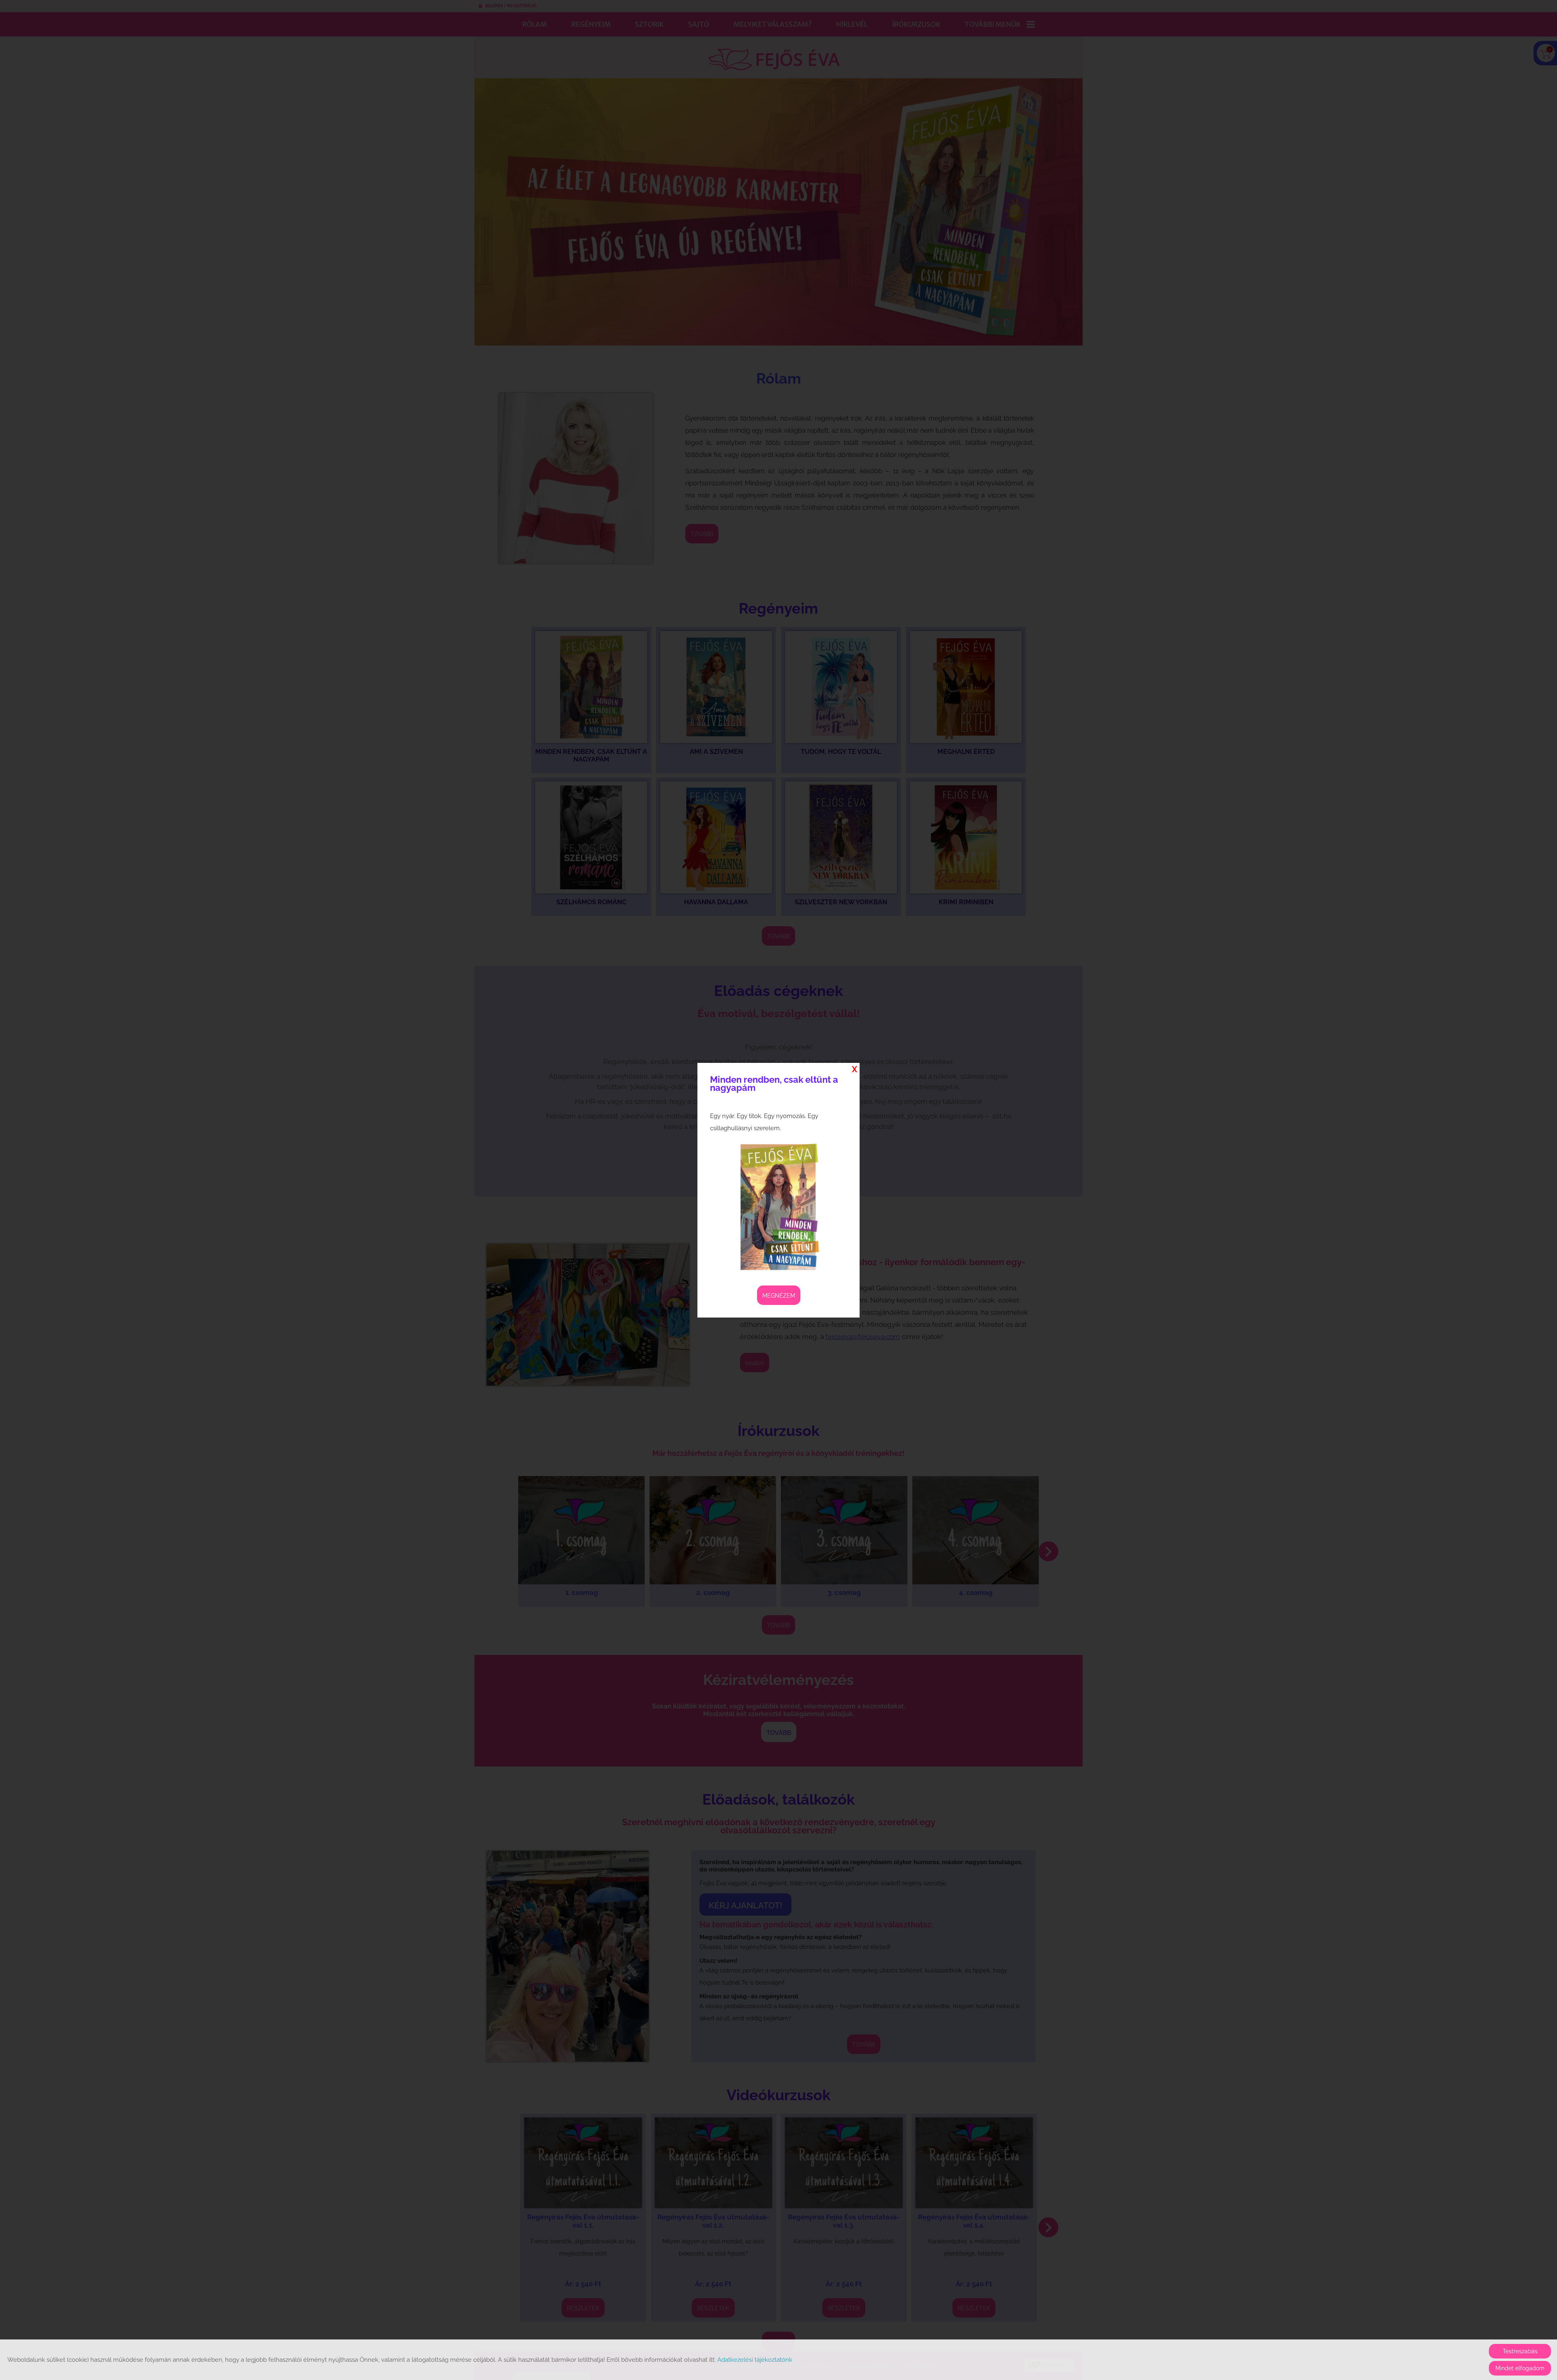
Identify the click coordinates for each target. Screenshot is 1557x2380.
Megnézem (779, 1296)
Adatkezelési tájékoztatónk (755, 2360)
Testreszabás (1520, 2351)
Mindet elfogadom (1520, 2368)
